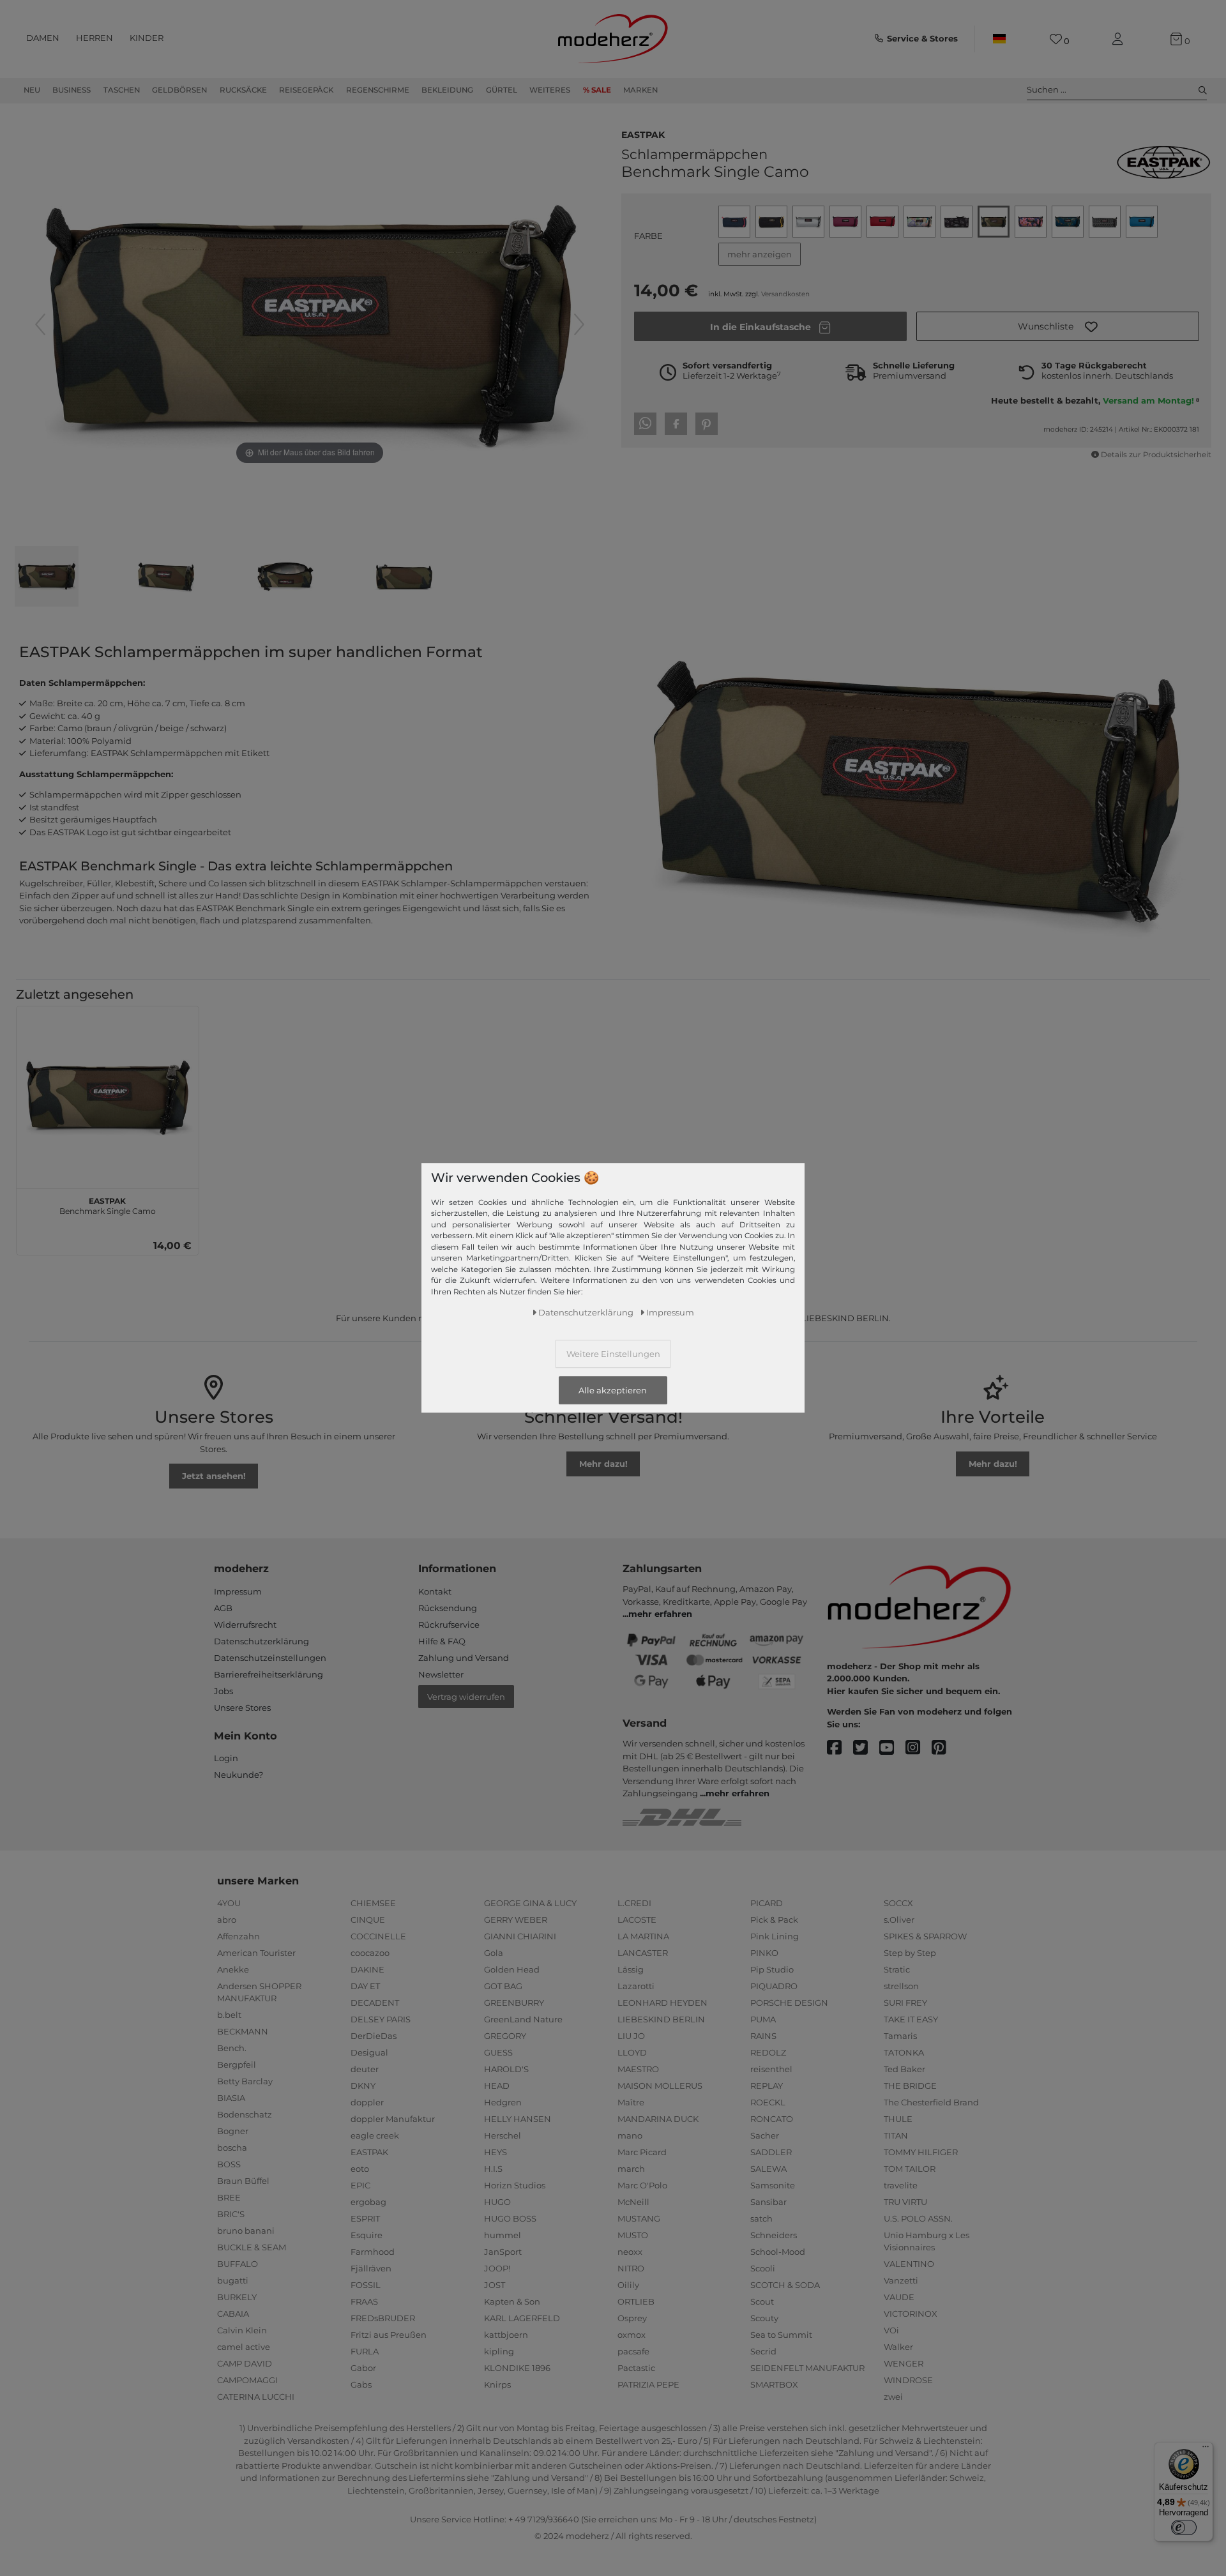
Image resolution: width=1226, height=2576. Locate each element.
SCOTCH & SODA (785, 2285)
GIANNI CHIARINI (520, 1936)
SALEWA (768, 2169)
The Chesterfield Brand (931, 2102)
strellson (901, 1986)
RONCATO (772, 2119)
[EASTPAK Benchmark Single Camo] (47, 578)
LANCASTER (643, 1953)
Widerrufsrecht (245, 1625)
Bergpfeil (237, 2065)
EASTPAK (643, 133)
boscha (232, 2148)
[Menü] (1206, 2450)
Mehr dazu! (603, 1464)
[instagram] (919, 1748)
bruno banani (246, 2231)
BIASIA (231, 2098)
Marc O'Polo (642, 2185)
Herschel (503, 2135)
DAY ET (365, 1986)
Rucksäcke (243, 90)
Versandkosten (785, 294)
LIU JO (631, 2036)
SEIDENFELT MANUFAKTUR (807, 2368)
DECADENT (375, 2003)
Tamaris (900, 2036)
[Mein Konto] (1120, 39)
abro (227, 1920)
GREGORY (505, 2036)
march (631, 2169)
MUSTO (633, 2235)
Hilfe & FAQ (442, 1641)
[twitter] (866, 1748)
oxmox (632, 2335)
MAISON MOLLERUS (660, 2086)
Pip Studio (772, 1969)
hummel (503, 2235)
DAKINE (367, 1969)
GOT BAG (503, 1986)
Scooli (763, 2268)
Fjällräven (371, 2268)
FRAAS (364, 2301)
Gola (494, 1953)
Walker (898, 2347)
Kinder (147, 38)
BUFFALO (238, 2264)
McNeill (633, 2202)
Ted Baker (904, 2069)
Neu (32, 90)
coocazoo (370, 1953)
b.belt (229, 2015)
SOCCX (898, 1903)
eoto (360, 2169)
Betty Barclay (245, 2081)
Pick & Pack (774, 1920)
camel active (244, 2347)
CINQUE (368, 1920)
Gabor (363, 2368)
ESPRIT (365, 2218)
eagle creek (375, 2135)
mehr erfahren (660, 1614)
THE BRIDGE (910, 2086)
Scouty (764, 2318)
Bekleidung (447, 90)
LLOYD (632, 2052)
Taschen (122, 90)
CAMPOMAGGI (247, 2380)
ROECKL (768, 2102)
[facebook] (840, 1748)
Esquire (367, 2235)
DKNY (363, 2086)
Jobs (223, 1691)
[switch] (1184, 2527)
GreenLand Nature (523, 2019)
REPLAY (767, 2086)
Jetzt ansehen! (214, 1476)
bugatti (233, 2280)
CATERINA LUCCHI (256, 2397)
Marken (640, 90)
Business (72, 90)
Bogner (233, 2131)
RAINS (763, 2036)
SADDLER (771, 2152)
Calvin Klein (242, 2330)
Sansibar (768, 2202)
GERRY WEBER (516, 1920)
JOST (495, 2285)
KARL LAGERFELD (522, 2318)
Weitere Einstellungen (613, 1354)
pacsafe (633, 2351)
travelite (901, 2185)
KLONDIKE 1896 (517, 2368)
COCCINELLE (378, 1936)
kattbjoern (506, 2335)
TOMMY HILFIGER (921, 2152)
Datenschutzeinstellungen (270, 1658)
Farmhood (373, 2252)
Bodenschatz (245, 2114)
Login (226, 1758)
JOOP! (497, 2268)
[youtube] (892, 1748)
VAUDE (899, 2297)
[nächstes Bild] (579, 324)
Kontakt (435, 1591)
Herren (95, 38)
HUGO (497, 2202)
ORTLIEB (636, 2301)
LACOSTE (637, 1920)
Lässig (631, 1969)
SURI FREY (905, 2003)
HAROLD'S (506, 2069)
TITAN (896, 2135)
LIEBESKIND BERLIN (661, 2019)
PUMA (763, 2019)
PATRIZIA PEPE (648, 2384)
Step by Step (910, 1953)
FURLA (365, 2351)
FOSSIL (366, 2285)
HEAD (497, 2086)
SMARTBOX (774, 2384)
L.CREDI (634, 1903)
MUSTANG (639, 2218)
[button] (1058, 326)
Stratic (897, 1969)
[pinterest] (945, 1748)
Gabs (361, 2384)
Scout (762, 2301)
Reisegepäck (306, 90)
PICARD (767, 1903)
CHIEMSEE (373, 1903)
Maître (631, 2102)
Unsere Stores (242, 1708)
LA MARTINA (643, 1936)
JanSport (503, 2252)
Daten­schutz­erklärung (586, 1312)
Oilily (628, 2285)
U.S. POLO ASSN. (918, 2218)
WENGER (904, 2363)
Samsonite (773, 2185)
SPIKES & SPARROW (925, 1936)
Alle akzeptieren (613, 1390)
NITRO (631, 2268)
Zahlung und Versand (464, 1658)
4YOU (229, 1903)
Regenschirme (378, 90)
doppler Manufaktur (393, 2119)
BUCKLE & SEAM (252, 2247)
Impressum (238, 1591)
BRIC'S (231, 2214)
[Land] (999, 39)
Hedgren (503, 2102)
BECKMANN (243, 2031)
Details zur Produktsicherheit (1156, 455)
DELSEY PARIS (381, 2019)
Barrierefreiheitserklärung (269, 1674)
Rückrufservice (449, 1625)
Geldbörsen (179, 90)
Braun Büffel (243, 2181)
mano (630, 2135)
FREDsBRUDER (383, 2318)
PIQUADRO (774, 1986)
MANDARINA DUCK (658, 2119)
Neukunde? (238, 1775)
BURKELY (237, 2297)
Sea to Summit (781, 2335)
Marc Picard (642, 2152)
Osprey (632, 2318)
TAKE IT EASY (911, 2019)
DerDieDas (374, 2036)
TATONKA (904, 2052)
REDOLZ (768, 2052)
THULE (898, 2119)
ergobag (368, 2202)
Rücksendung (448, 1608)
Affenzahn (238, 1936)
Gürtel (502, 90)
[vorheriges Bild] (40, 324)
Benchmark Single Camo (108, 1204)
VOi (891, 2330)
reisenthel (771, 2069)
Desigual (369, 2052)
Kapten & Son (512, 2301)
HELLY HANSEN (518, 2119)
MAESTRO (638, 2069)
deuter (365, 2069)
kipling (499, 2351)
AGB (223, 1608)
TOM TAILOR (910, 2169)
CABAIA (233, 2314)
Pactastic (636, 2368)
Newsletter (441, 1674)
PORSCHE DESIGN (789, 2003)
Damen (43, 38)
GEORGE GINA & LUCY (530, 1903)
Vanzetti (901, 2280)
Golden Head (512, 1969)
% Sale (597, 90)
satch (761, 2218)
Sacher (765, 2135)
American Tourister (256, 1953)
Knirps (497, 2384)
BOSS (229, 2164)
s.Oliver (899, 1920)
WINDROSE (908, 2380)
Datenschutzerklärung (261, 1641)
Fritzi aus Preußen (389, 2335)
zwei (893, 2397)
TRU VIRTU (905, 2202)
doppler (367, 2102)
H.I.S (493, 2169)
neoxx (630, 2252)
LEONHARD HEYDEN (662, 2003)
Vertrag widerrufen (466, 1697)
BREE (229, 2197)
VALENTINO (909, 2264)
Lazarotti (636, 1986)
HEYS (496, 2152)
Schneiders (774, 2235)
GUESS (498, 2052)
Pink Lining (775, 1936)
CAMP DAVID (245, 2363)
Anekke (233, 1969)
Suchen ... (1047, 89)
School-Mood (778, 2252)
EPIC (360, 2185)
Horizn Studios (515, 2185)
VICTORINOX (911, 2314)
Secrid (763, 2351)
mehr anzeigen (760, 254)
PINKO (764, 1953)
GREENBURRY (514, 2003)
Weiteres (550, 90)
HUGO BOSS (510, 2218)
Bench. (232, 2048)
